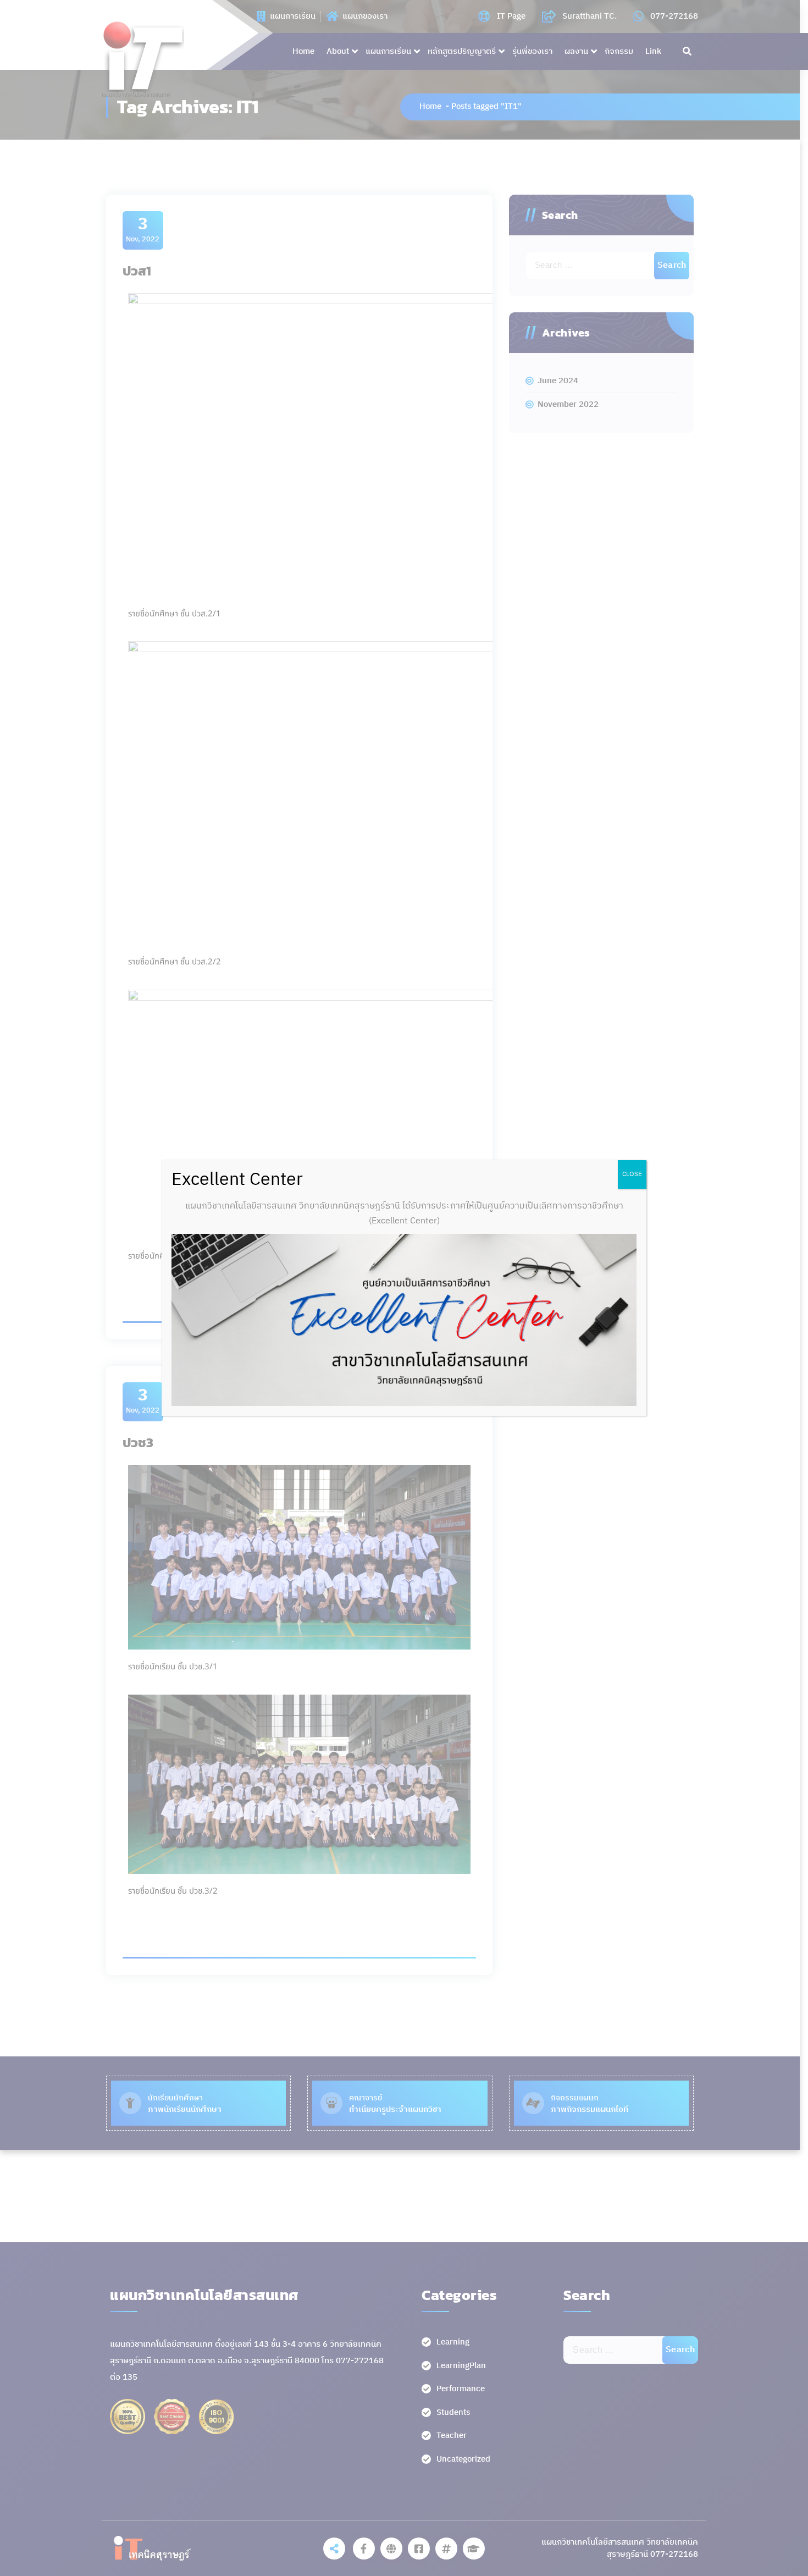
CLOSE (632, 1174)
